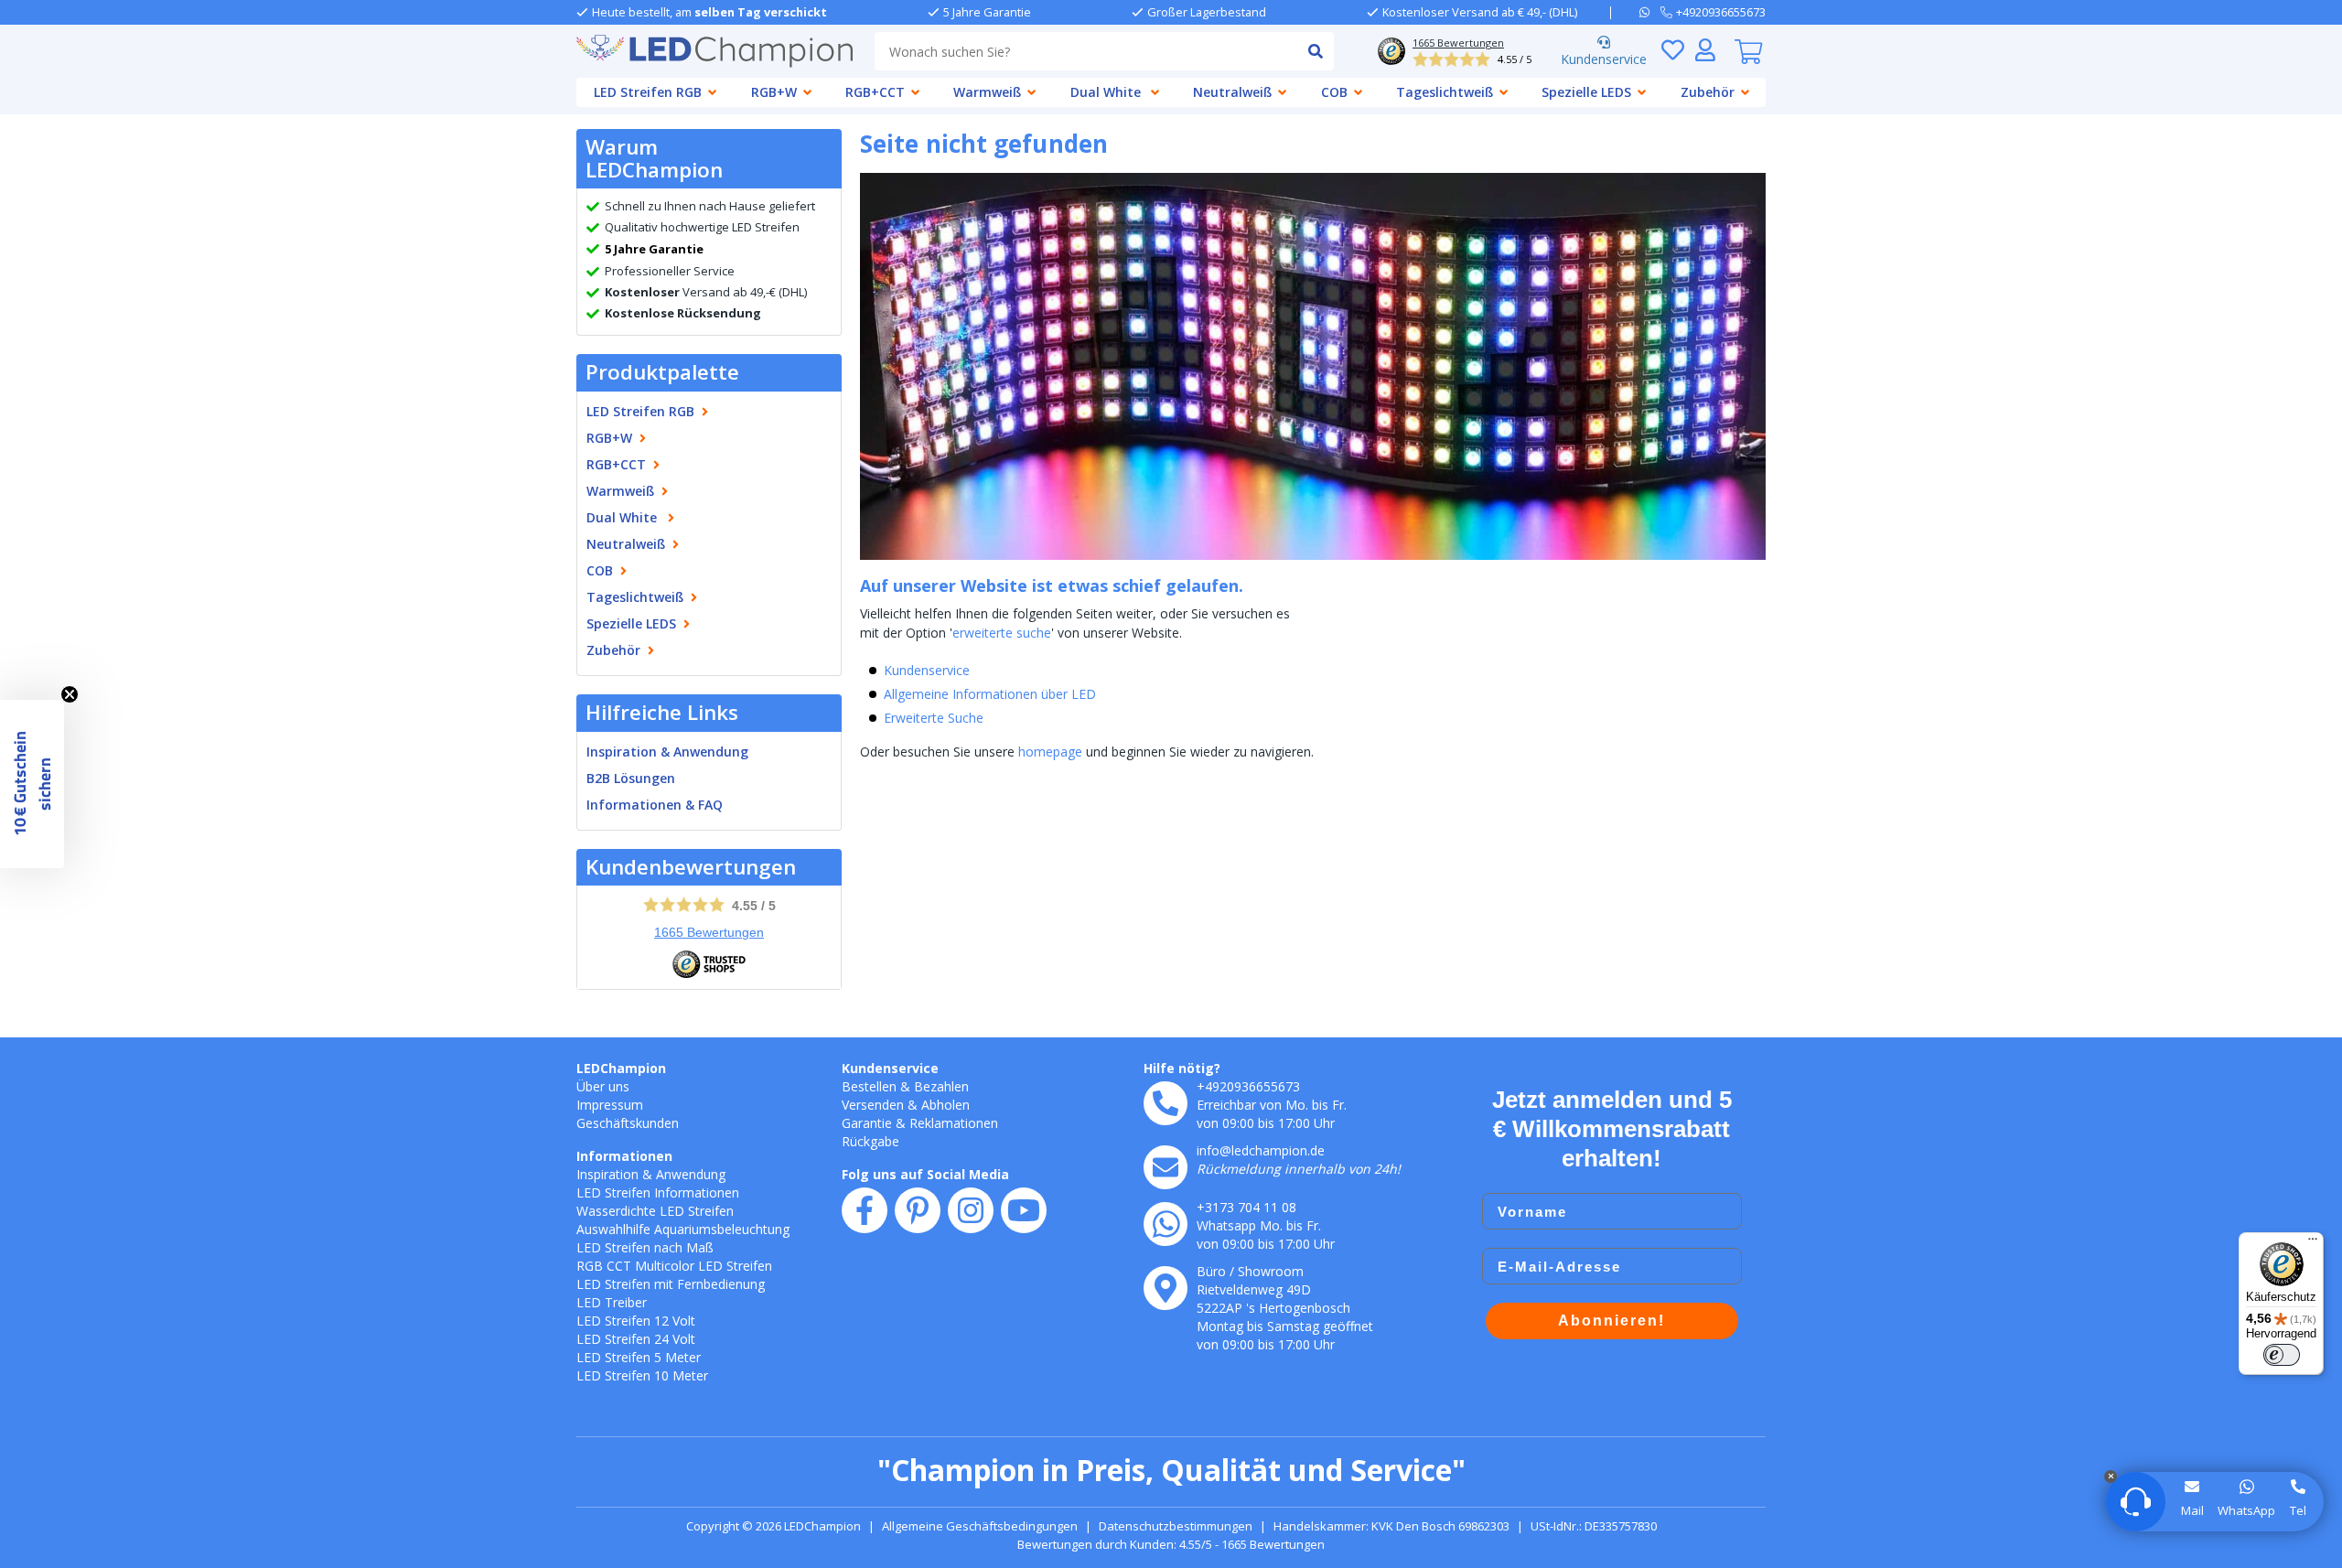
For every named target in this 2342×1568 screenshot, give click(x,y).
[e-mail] (1166, 1167)
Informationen (624, 1156)
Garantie (867, 1123)
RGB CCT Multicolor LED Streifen (674, 1266)
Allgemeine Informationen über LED (990, 694)
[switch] (2282, 1355)
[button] (32, 784)
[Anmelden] (1705, 50)
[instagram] (971, 1210)
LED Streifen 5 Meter (639, 1357)
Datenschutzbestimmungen (1176, 1526)
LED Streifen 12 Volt (636, 1321)
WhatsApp (2246, 1510)
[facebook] (865, 1210)
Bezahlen (941, 1086)
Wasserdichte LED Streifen (655, 1211)
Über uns (603, 1086)
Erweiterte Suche (934, 718)
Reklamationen (954, 1123)
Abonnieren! (1611, 1321)
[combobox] (1085, 51)
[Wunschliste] (1672, 50)
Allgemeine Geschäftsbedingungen (980, 1526)
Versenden (873, 1105)
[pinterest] (918, 1210)
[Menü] (2313, 1243)
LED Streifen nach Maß (645, 1247)
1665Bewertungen (709, 932)
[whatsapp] (1650, 12)
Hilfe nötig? (1182, 1068)
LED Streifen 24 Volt (636, 1339)
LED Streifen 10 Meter (642, 1375)
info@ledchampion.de (1261, 1150)
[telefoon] (1166, 1103)
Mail (2192, 1510)
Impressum (610, 1105)
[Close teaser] (70, 694)
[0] (1748, 51)
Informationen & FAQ (655, 805)
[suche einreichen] (1315, 51)
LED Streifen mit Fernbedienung (671, 1284)
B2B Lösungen (631, 778)
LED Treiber (612, 1302)
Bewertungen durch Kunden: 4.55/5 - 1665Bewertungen (1171, 1544)
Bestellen (869, 1086)
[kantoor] (1166, 1288)
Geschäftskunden (628, 1123)
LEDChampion (621, 1068)
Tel (2298, 1510)
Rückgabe (870, 1141)
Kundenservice (1604, 59)
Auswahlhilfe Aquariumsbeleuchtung (683, 1229)
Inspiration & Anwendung (667, 752)
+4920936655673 (1248, 1086)
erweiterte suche (1002, 633)
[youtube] (1024, 1210)
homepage (1050, 752)
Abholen (945, 1105)
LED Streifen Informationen (658, 1192)
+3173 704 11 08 (1246, 1207)
